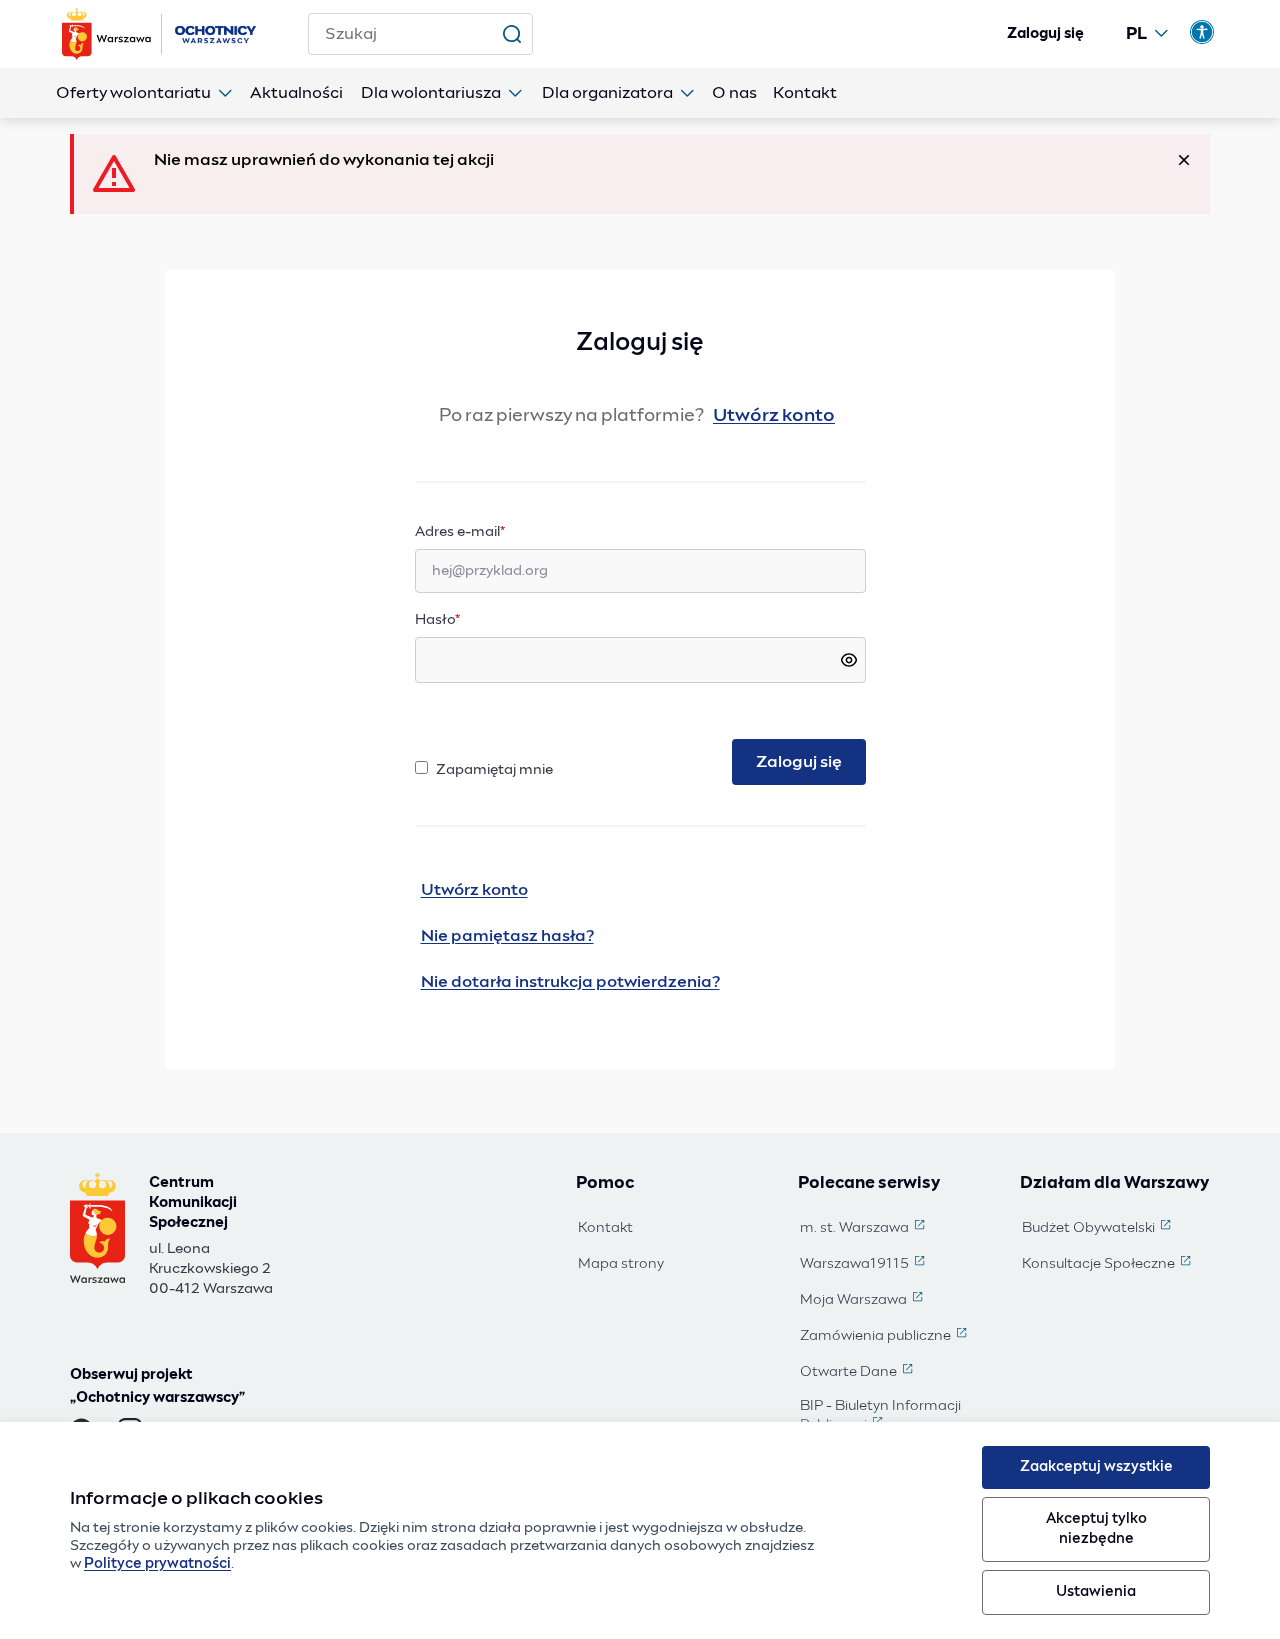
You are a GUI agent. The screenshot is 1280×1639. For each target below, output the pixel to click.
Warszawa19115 (864, 1265)
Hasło (437, 620)
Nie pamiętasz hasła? (507, 936)
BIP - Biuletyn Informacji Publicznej (896, 1416)
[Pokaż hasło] (849, 660)
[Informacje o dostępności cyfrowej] (1202, 32)
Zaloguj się (1045, 34)
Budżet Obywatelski (1098, 1229)
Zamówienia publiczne (885, 1337)
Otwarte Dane (858, 1373)
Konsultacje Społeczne (1108, 1265)
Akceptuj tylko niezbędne (1096, 1528)
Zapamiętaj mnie (494, 770)
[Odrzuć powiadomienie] (1184, 160)
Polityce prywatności (157, 1564)
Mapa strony (621, 1264)
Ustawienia (1096, 1592)
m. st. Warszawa (864, 1229)
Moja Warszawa (863, 1301)
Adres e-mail (499, 531)
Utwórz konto (774, 416)
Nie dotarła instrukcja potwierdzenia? (570, 982)
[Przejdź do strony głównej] (161, 34)
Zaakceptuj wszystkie (1096, 1467)
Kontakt (605, 1228)
